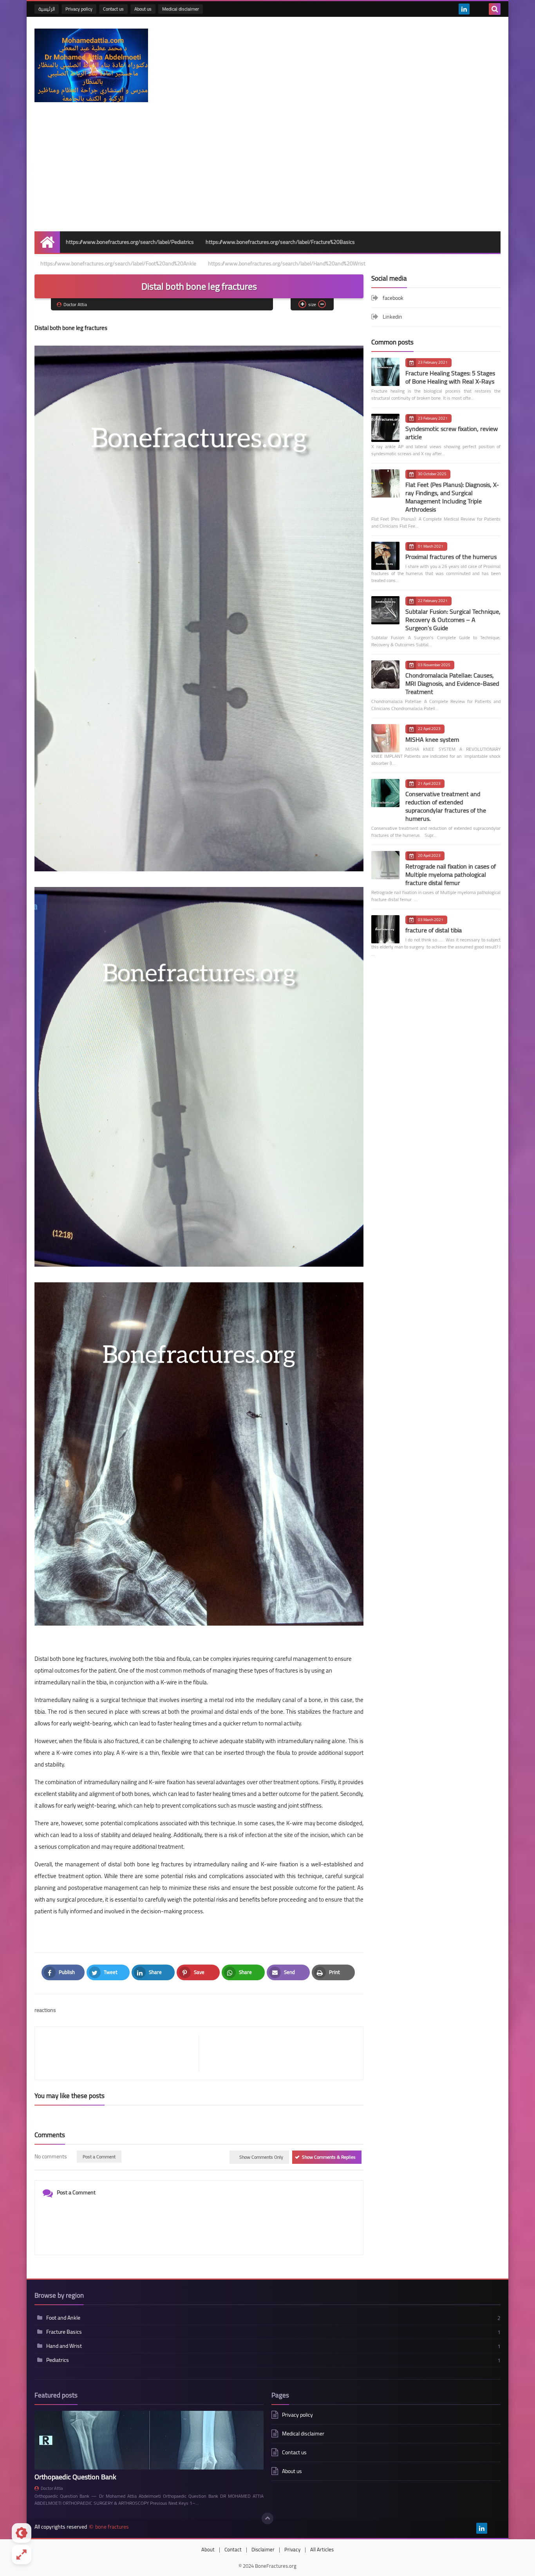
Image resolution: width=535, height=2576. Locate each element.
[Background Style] (22, 2554)
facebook (393, 298)
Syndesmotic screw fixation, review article (452, 433)
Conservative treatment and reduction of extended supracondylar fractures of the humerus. (446, 806)
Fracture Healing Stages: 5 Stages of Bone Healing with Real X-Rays (450, 377)
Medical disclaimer (181, 9)
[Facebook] (477, 9)
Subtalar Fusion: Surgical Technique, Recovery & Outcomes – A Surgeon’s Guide (453, 620)
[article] (277, 2053)
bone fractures (112, 2527)
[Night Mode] (22, 2533)
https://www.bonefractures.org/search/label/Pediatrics (130, 242)
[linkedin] (464, 9)
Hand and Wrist (64, 2346)
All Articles (322, 2549)
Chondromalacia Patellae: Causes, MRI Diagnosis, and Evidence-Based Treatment (452, 683)
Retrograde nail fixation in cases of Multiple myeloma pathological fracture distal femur (451, 874)
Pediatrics (58, 2360)
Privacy (292, 2549)
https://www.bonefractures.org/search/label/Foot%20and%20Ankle (118, 263)
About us (143, 9)
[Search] (495, 9)
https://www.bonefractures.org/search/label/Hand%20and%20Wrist (287, 263)
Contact (233, 2549)
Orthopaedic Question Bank (75, 2477)
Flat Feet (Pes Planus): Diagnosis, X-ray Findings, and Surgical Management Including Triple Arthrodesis (452, 497)
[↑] (267, 2518)
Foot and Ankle (63, 2318)
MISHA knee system (432, 739)
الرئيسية (47, 9)
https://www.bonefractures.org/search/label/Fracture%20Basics (280, 242)
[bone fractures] (91, 65)
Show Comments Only (261, 2157)
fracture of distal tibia (434, 930)
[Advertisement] (267, 173)
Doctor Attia (52, 2488)
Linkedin (392, 317)
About (208, 2549)
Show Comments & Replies (329, 2157)
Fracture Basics (64, 2332)
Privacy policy (79, 9)
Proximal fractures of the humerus (451, 557)
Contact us (113, 9)
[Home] (47, 242)
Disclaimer (263, 2549)
